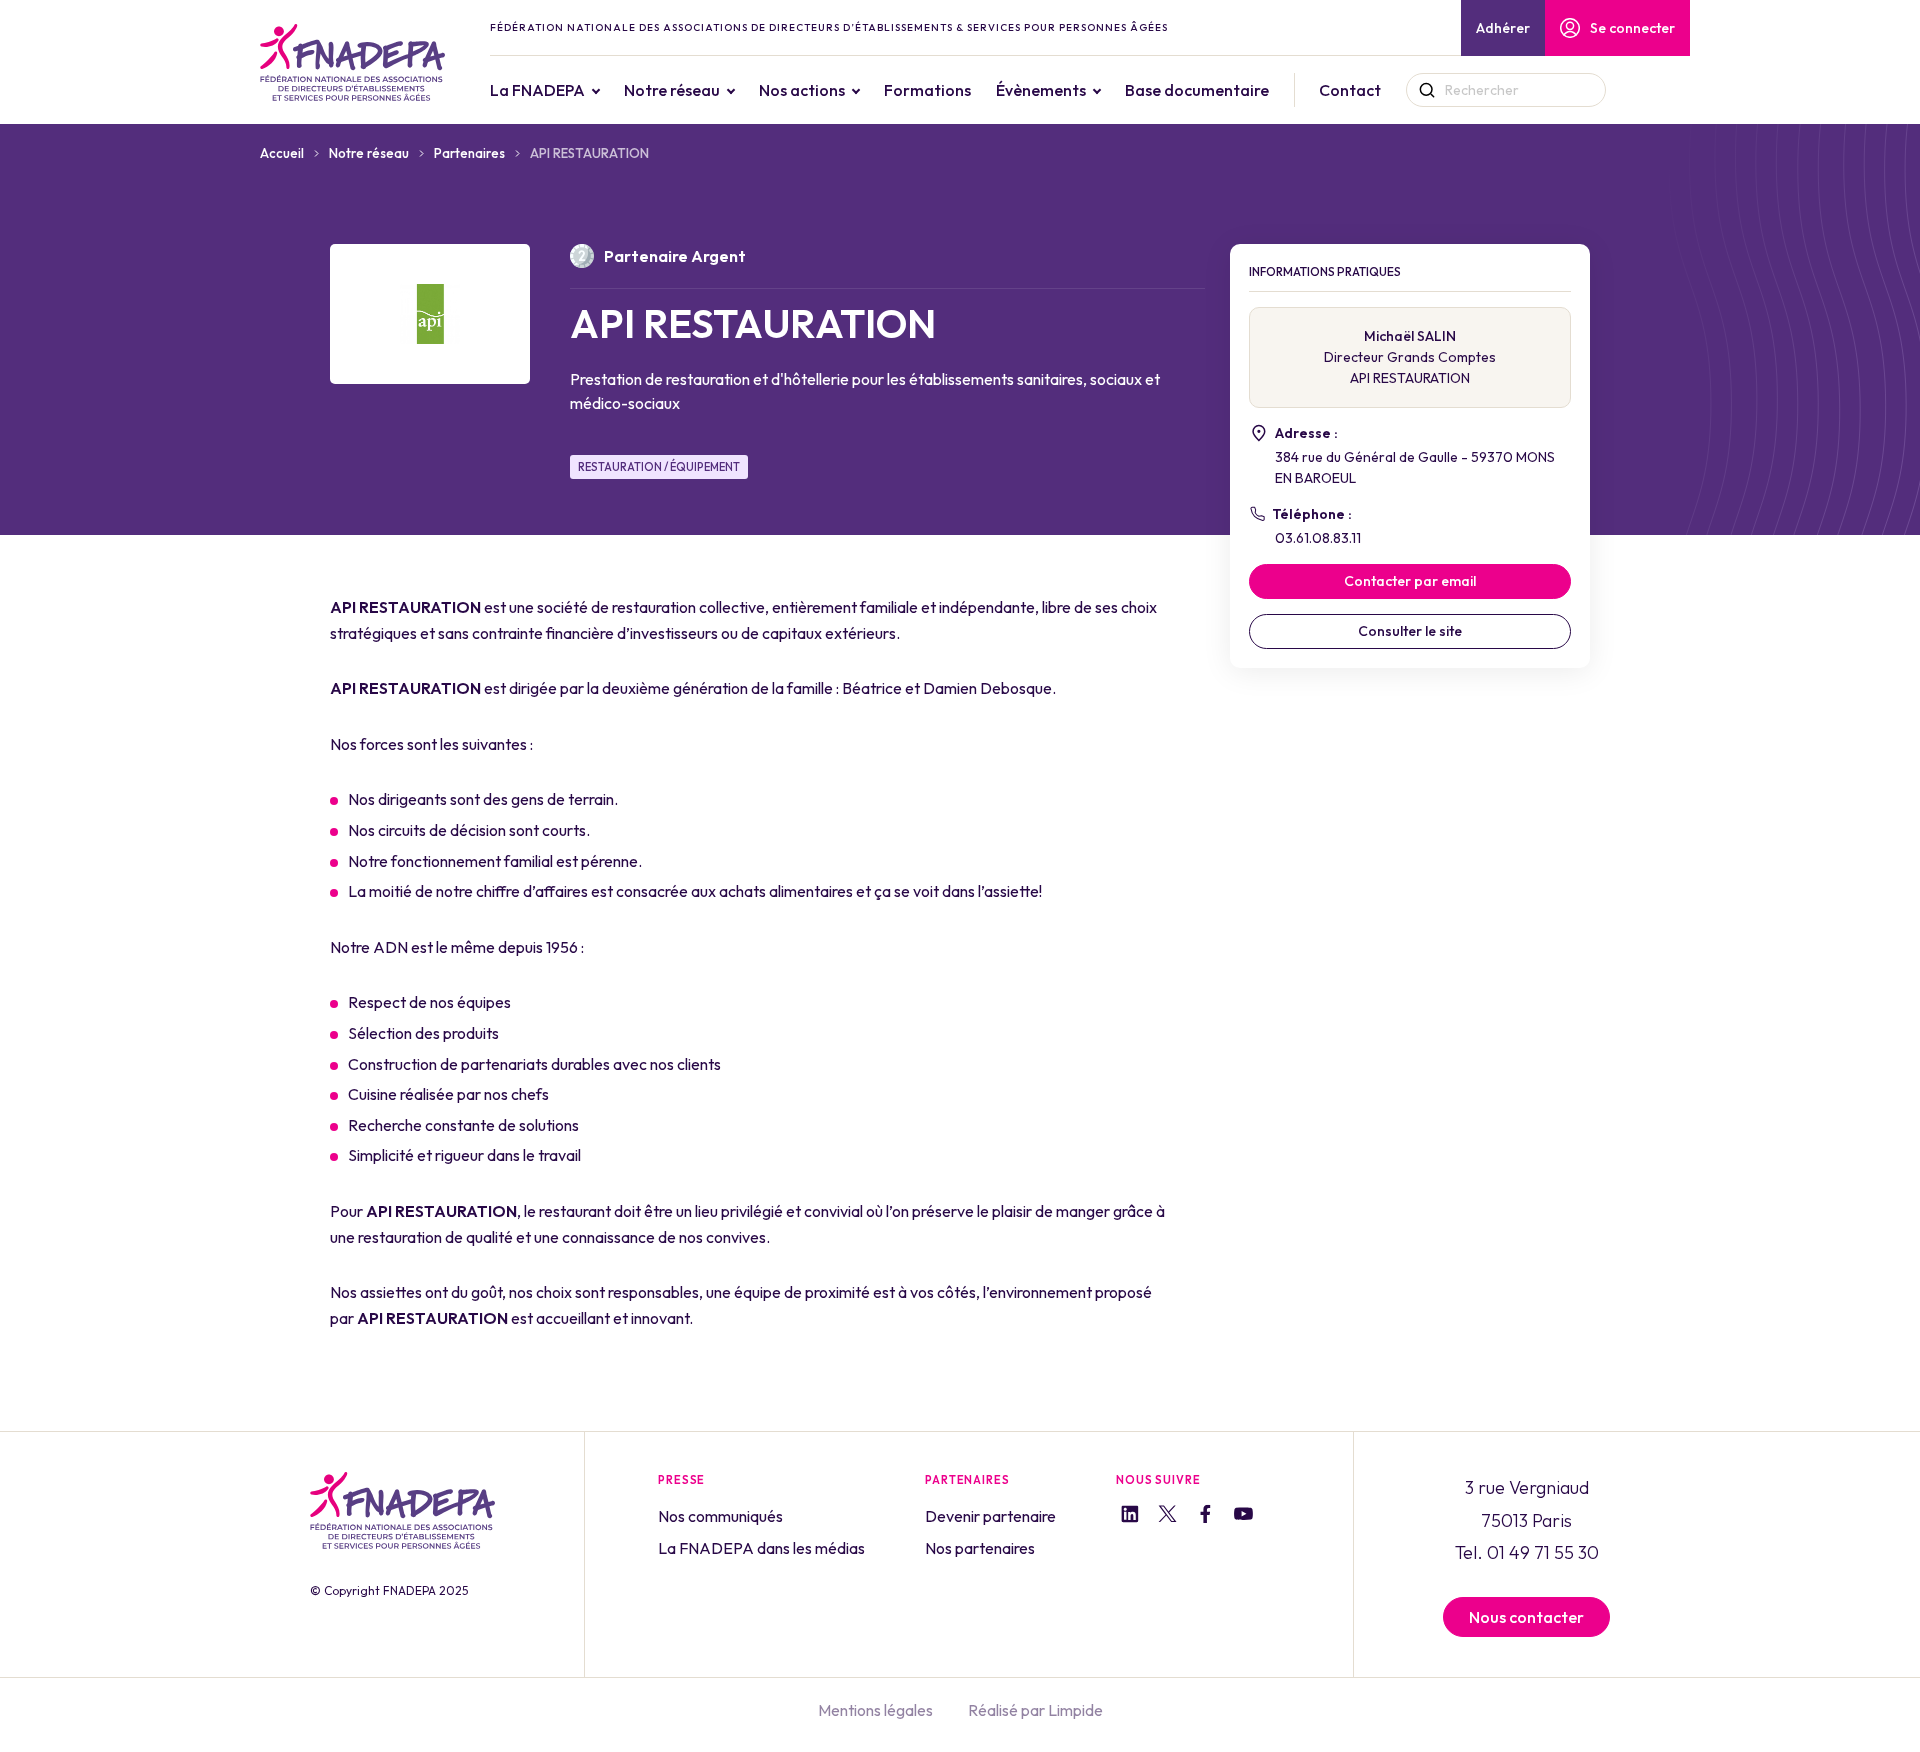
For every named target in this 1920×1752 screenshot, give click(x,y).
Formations (927, 90)
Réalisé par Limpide (1035, 1710)
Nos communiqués (720, 1516)
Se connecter (1632, 28)
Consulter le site (1410, 631)
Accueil (282, 153)
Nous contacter (1526, 1617)
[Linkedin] (1129, 1516)
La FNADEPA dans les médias (761, 1548)
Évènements (1041, 90)
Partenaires (469, 153)
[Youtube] (1243, 1517)
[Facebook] (1205, 1516)
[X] (1167, 1517)
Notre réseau (672, 90)
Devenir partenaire (990, 1516)
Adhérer (1503, 28)
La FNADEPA (537, 90)
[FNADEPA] (352, 62)
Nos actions (802, 90)
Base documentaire (1197, 90)
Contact (1350, 90)
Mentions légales (875, 1710)
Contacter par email (1410, 581)
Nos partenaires (980, 1548)
